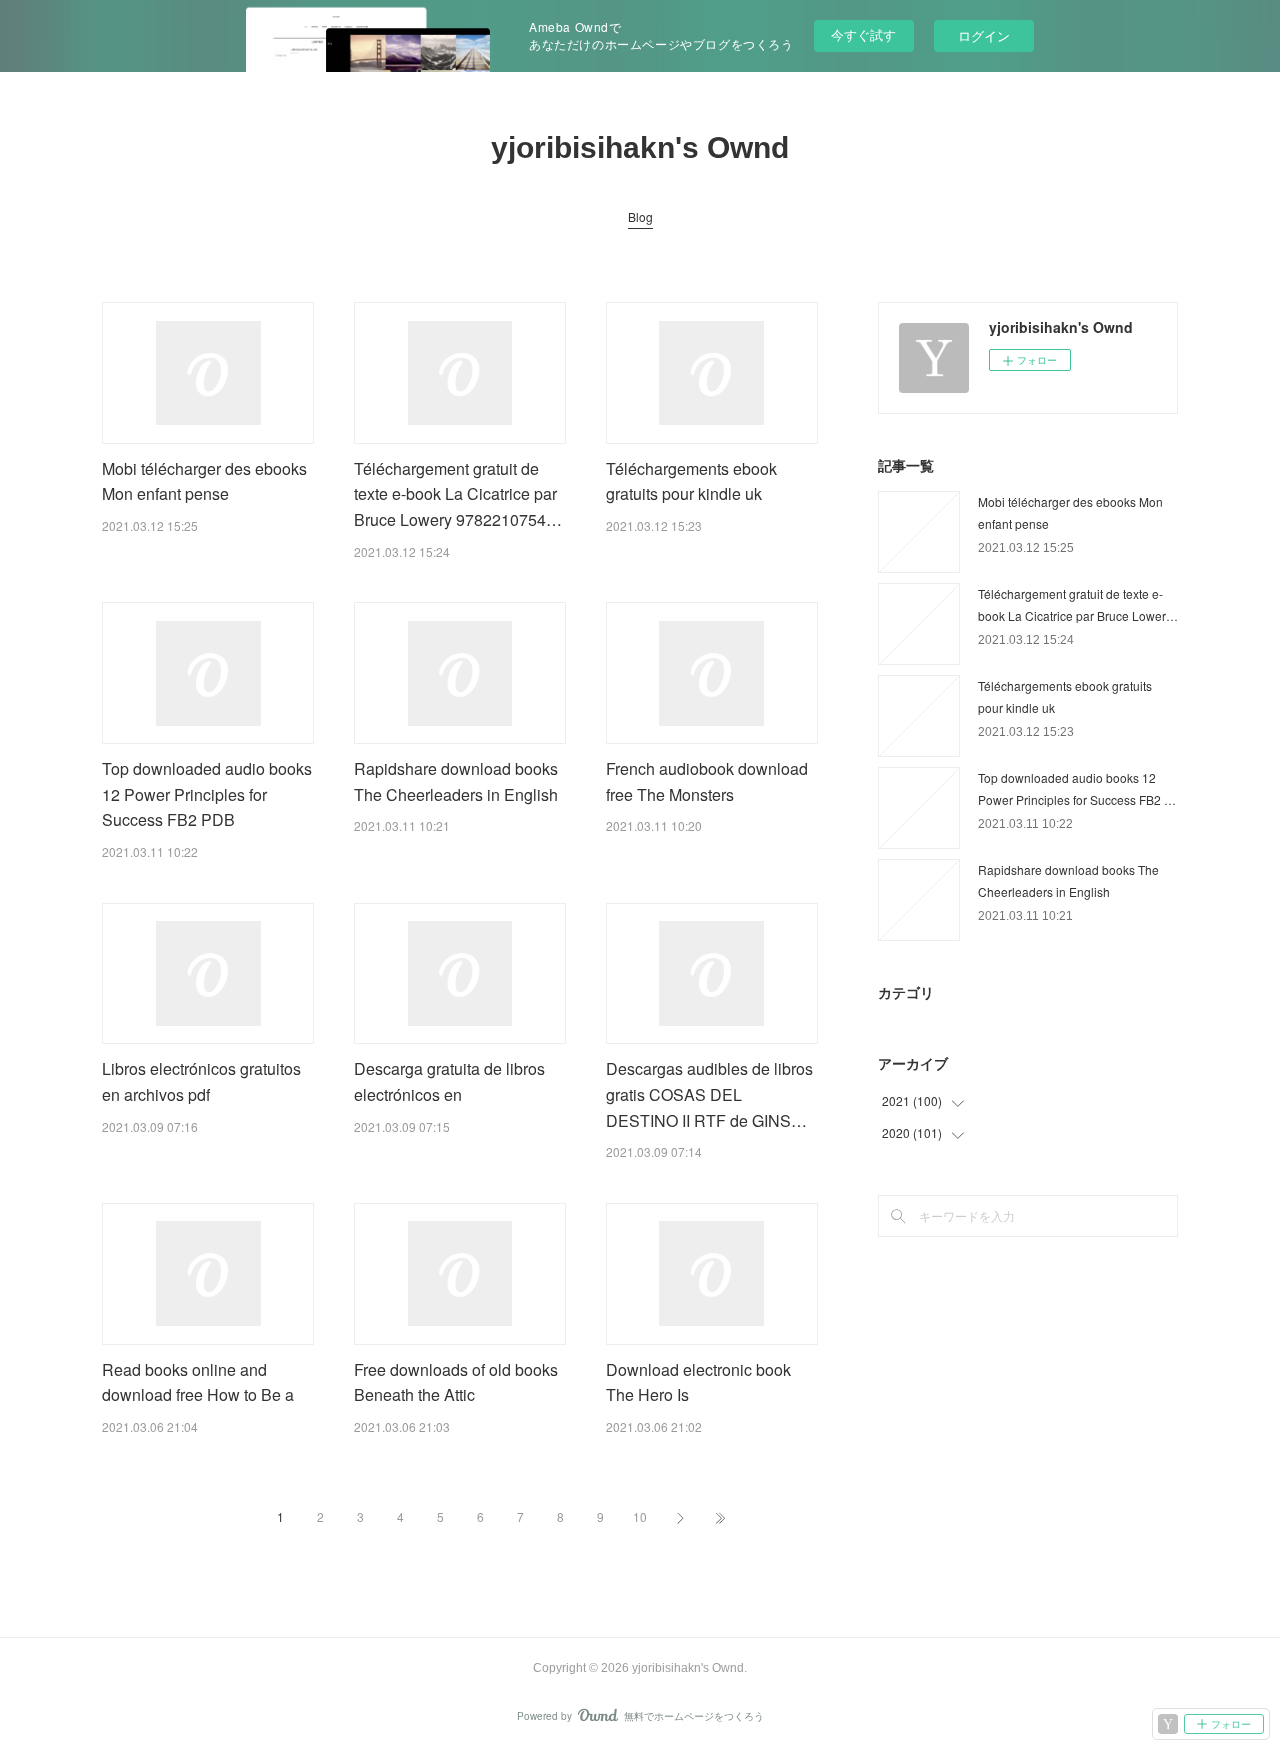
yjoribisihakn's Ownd (640, 147)
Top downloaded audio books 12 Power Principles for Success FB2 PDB (207, 794)
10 (640, 1516)
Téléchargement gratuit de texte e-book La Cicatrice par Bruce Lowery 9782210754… (458, 494)
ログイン (984, 35)
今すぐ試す (863, 34)
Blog (640, 216)
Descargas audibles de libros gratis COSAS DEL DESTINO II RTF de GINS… (709, 1094)
